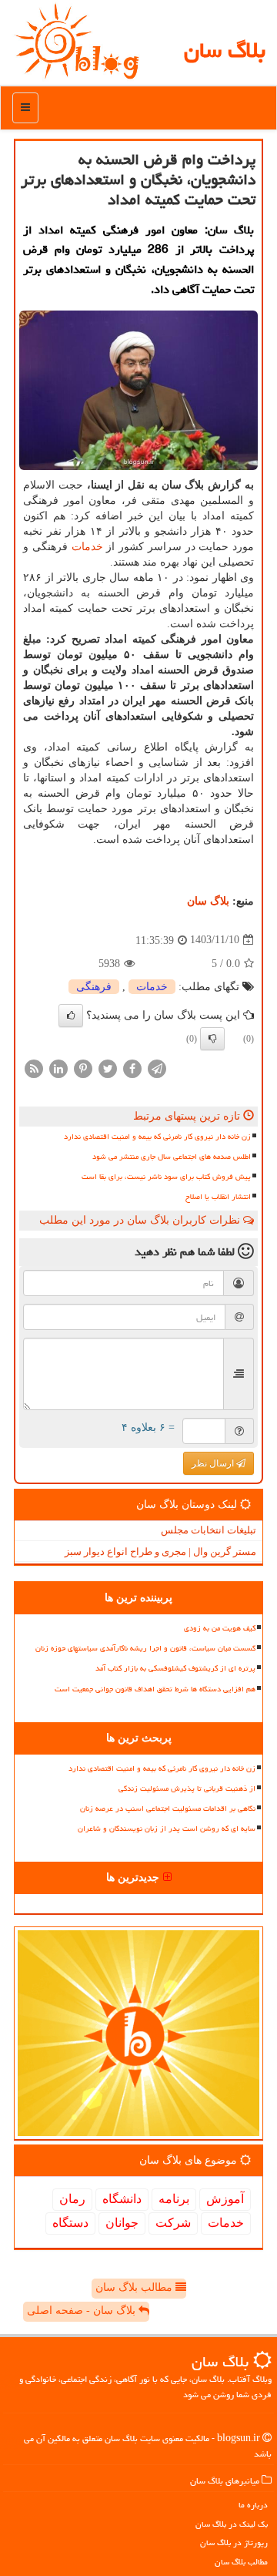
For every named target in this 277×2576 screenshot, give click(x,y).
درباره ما (253, 2505)
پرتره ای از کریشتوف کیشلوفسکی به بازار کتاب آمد (175, 1668)
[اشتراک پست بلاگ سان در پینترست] (83, 1068)
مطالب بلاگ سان (135, 2287)
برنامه (174, 2199)
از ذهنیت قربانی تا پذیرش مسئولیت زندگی (187, 1788)
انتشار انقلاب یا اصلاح (218, 1197)
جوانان (122, 2223)
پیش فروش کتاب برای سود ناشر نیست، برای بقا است (166, 1177)
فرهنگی (94, 987)
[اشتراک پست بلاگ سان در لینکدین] (58, 1068)
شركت (173, 2223)
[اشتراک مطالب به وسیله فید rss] (34, 1068)
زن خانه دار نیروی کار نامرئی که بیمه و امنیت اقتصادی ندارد (157, 1137)
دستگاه (70, 2223)
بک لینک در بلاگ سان (232, 2524)
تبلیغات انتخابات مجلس (209, 1530)
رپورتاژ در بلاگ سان (234, 2542)
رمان (72, 2199)
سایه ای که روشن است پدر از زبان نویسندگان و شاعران (167, 1829)
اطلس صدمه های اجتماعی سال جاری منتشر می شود (172, 1157)
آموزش (225, 2199)
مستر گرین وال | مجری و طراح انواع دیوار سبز (160, 1552)
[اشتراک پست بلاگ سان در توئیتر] (108, 1068)
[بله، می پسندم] (71, 1016)
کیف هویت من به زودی (220, 1628)
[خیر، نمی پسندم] (212, 1039)
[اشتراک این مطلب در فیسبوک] (132, 1068)
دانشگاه (122, 2199)
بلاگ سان (225, 50)
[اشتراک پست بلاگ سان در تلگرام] (157, 1068)
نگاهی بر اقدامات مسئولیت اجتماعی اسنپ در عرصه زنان (168, 1809)
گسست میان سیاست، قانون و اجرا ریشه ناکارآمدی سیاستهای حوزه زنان (145, 1648)
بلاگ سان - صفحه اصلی (83, 2311)
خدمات (87, 547)
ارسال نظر (214, 1463)
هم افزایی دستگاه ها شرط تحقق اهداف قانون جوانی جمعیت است (155, 1689)
